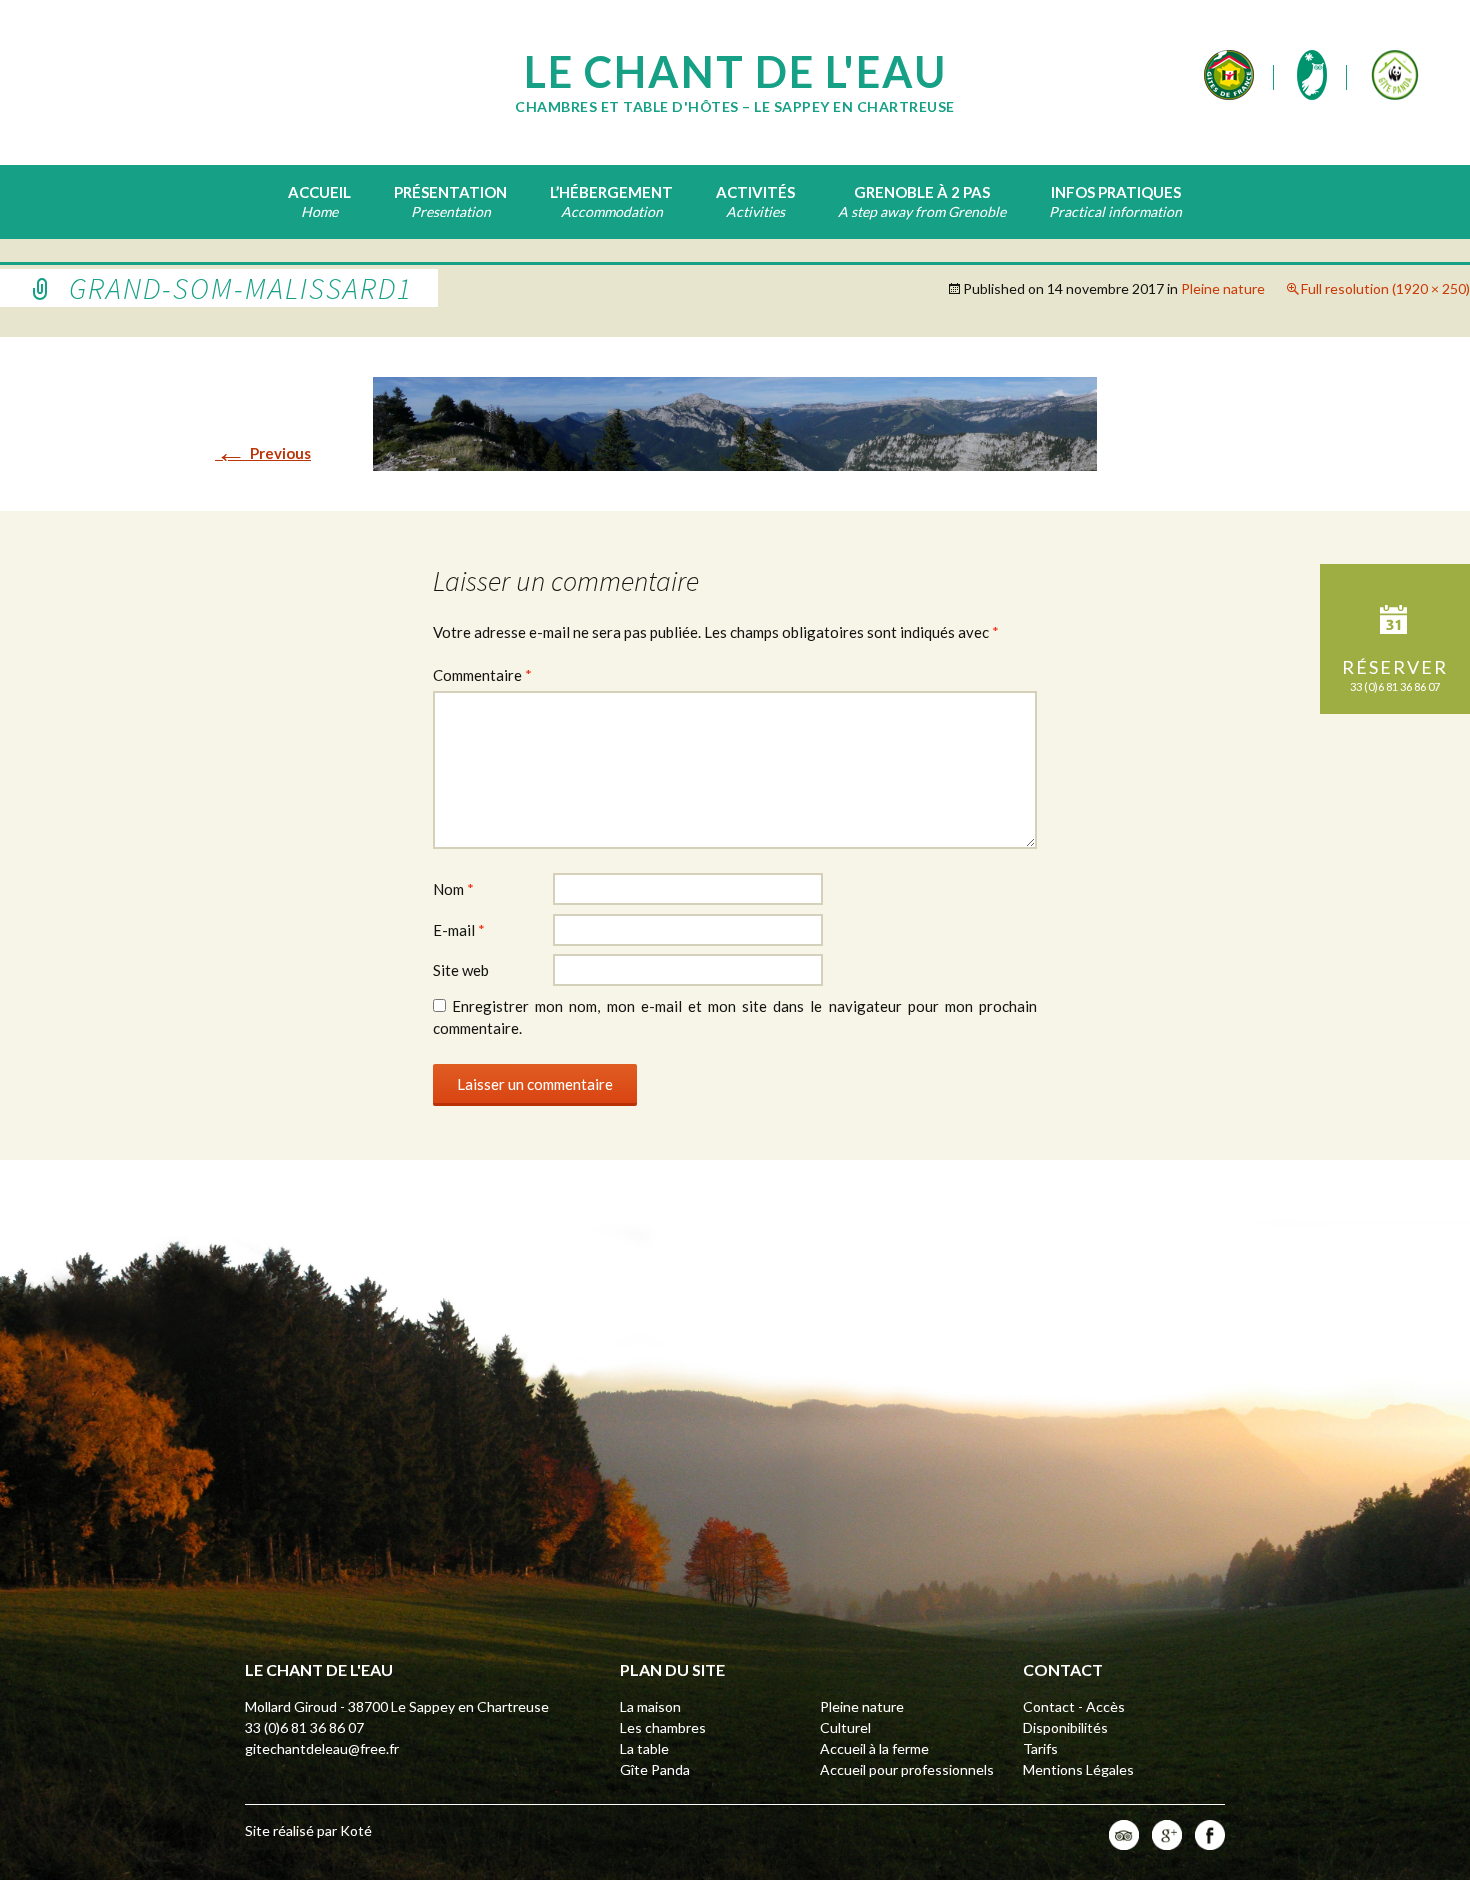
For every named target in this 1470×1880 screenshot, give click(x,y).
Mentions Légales (1078, 1769)
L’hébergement (611, 192)
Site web (461, 970)
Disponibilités (1065, 1727)
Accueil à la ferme (874, 1748)
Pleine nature (1223, 288)
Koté (356, 1830)
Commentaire (482, 675)
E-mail (459, 930)
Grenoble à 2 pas (922, 192)
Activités (755, 192)
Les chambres (663, 1727)
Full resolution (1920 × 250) (1385, 288)
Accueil (319, 192)
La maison (650, 1706)
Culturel (845, 1727)
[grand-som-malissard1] (735, 422)
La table (644, 1748)
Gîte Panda (655, 1769)
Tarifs (1040, 1748)
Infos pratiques (1116, 192)
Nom (453, 889)
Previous (263, 453)
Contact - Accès (1074, 1706)
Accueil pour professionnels (907, 1769)
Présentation (450, 192)
